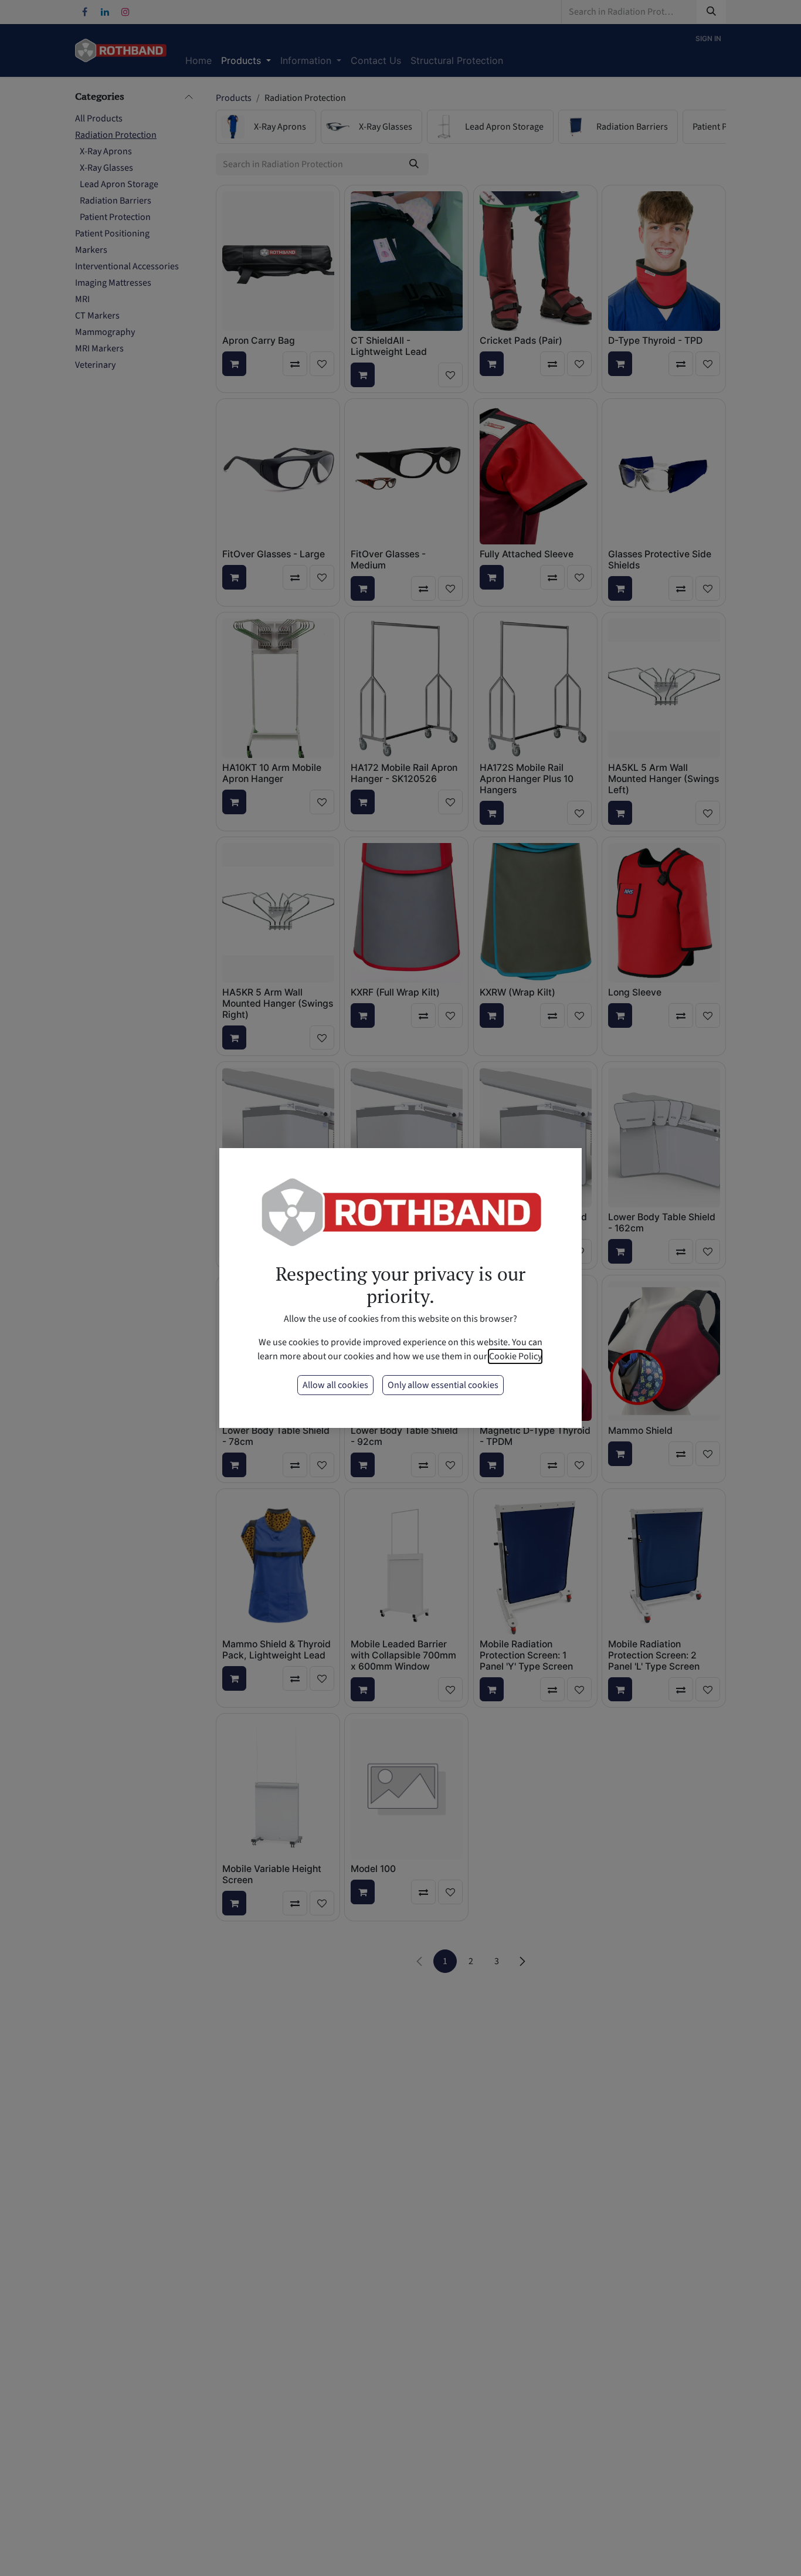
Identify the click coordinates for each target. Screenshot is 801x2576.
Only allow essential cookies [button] (443, 1385)
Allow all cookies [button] (335, 1385)
